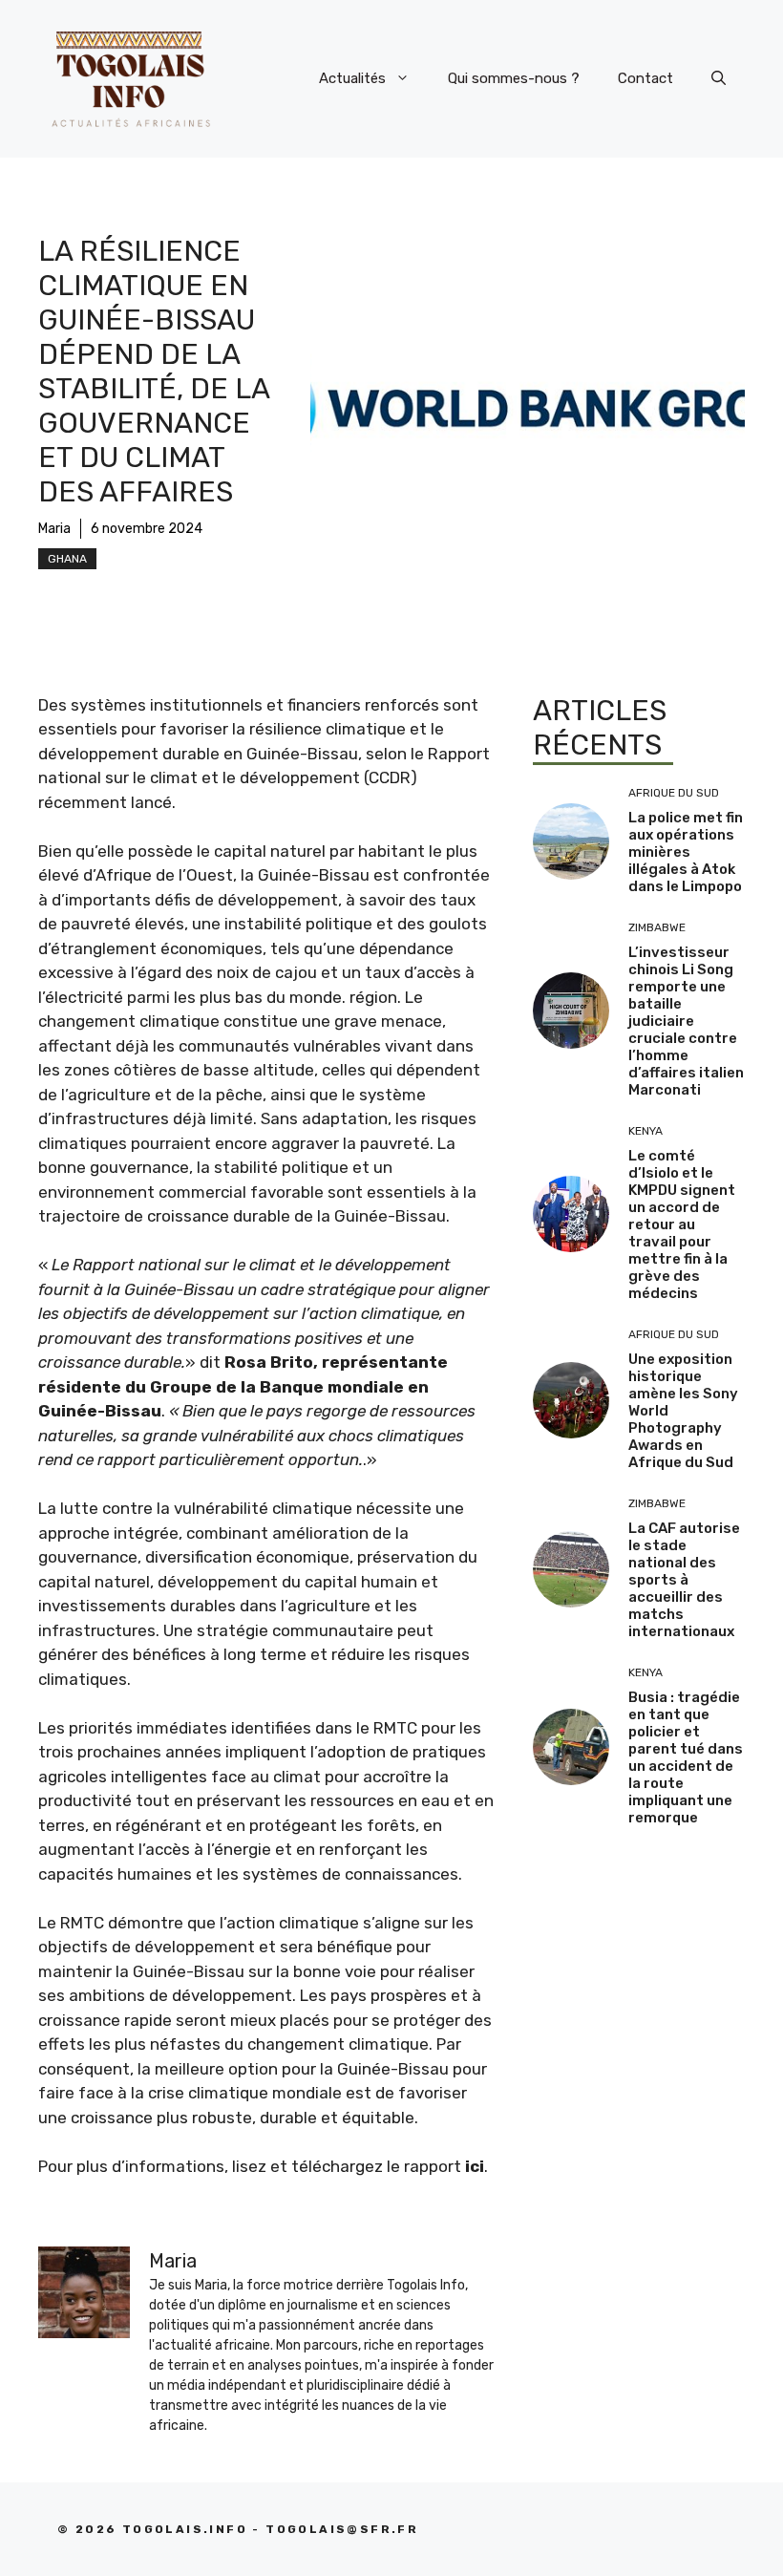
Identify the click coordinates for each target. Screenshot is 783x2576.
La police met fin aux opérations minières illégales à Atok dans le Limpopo (686, 852)
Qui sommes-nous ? (514, 78)
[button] (719, 78)
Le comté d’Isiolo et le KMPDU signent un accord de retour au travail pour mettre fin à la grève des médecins (682, 1224)
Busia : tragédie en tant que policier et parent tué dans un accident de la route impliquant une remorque (686, 1757)
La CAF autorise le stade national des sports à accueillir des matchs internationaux (684, 1580)
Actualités (352, 78)
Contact (645, 78)
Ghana (67, 559)
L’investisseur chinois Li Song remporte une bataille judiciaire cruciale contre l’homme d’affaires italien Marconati (686, 1021)
